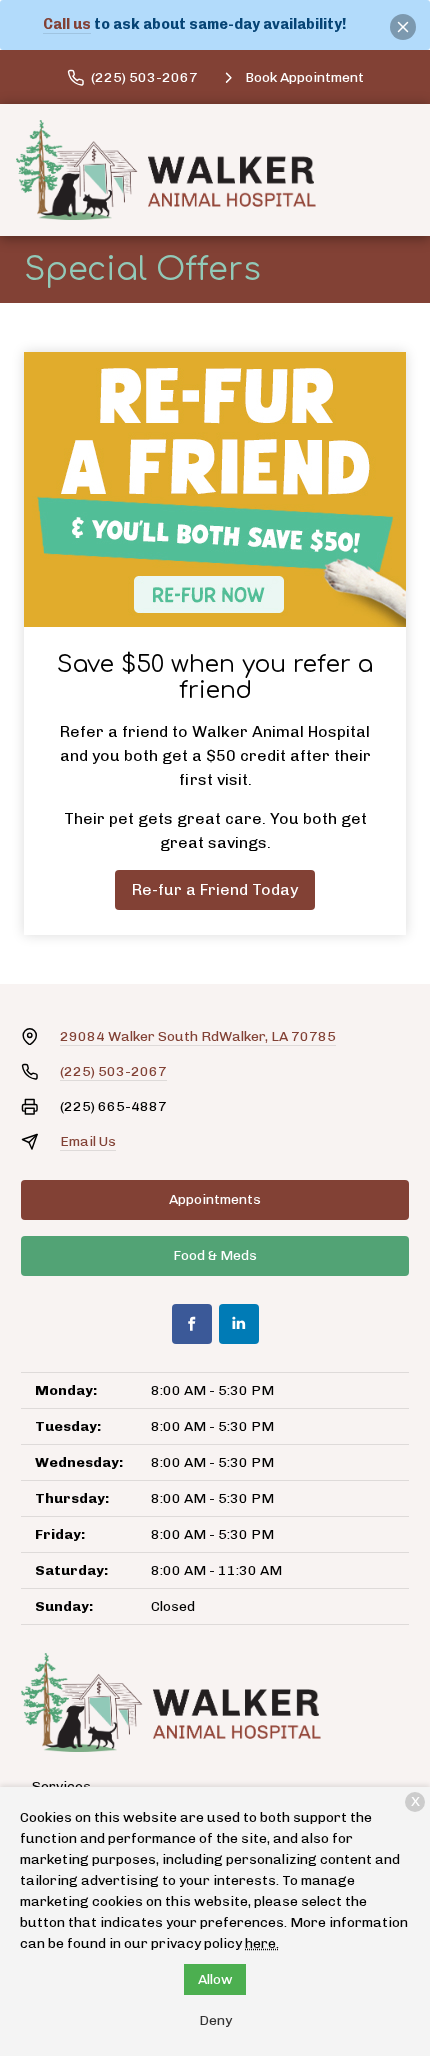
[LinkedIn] (239, 1324)
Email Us (88, 1141)
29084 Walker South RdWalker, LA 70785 (198, 1036)
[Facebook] (192, 1324)
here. (262, 1943)
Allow (215, 1979)
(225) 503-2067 (113, 1071)
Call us (67, 24)
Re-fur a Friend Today (215, 889)
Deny (215, 2020)
